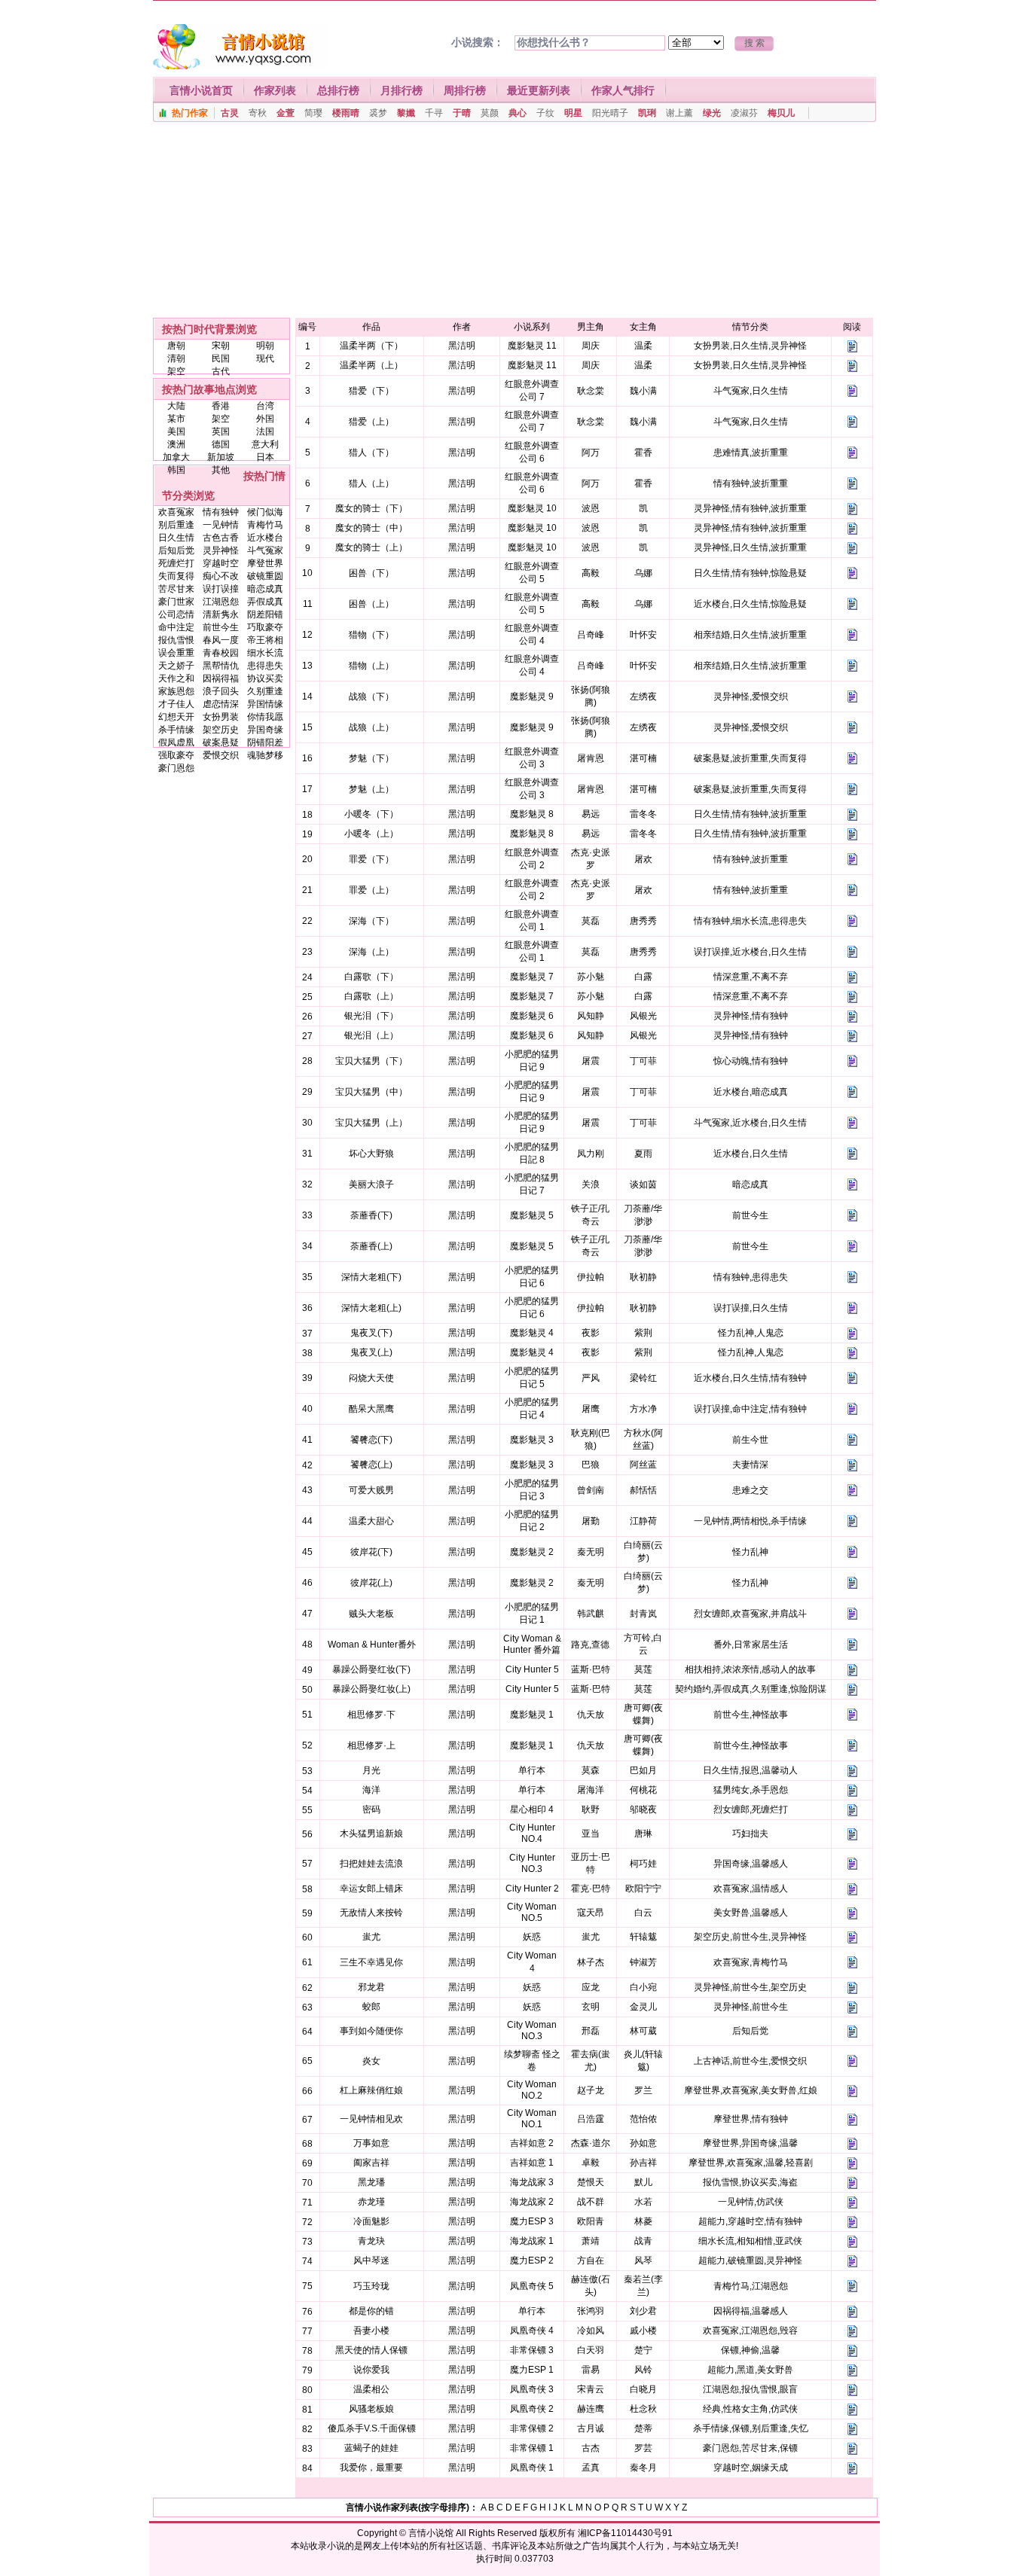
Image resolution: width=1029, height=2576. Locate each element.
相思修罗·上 (371, 1745)
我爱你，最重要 (371, 2468)
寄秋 (258, 113)
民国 (221, 358)
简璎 (313, 113)
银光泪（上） (371, 1035)
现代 (265, 358)
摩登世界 (265, 563)
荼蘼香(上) (371, 1246)
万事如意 (371, 2143)
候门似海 (265, 512)
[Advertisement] (514, 224)
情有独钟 (221, 512)
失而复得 (176, 576)
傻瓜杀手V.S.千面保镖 (372, 2428)
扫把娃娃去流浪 (371, 1864)
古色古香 (221, 538)
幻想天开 (176, 717)
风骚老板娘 (371, 2409)
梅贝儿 (781, 113)
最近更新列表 (539, 90)
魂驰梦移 (265, 755)
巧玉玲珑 (371, 2286)
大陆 (176, 406)
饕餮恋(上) (371, 1465)
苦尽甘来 (176, 589)
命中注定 (176, 627)
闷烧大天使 (371, 1378)
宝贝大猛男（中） (371, 1092)
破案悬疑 (221, 742)
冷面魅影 (371, 2221)
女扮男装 (221, 717)
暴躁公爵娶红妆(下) (371, 1669)
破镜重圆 (265, 576)
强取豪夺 (176, 755)
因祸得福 (221, 678)
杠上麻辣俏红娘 (371, 2090)
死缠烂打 (176, 563)
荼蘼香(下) (371, 1215)
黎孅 (406, 113)
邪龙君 (371, 1987)
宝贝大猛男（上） (371, 1123)
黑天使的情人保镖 (371, 2350)
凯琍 (647, 113)
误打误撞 (221, 589)
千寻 (434, 113)
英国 (221, 431)
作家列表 (275, 90)
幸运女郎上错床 (371, 1889)
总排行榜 (338, 90)
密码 (371, 1809)
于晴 (462, 113)
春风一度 (221, 640)
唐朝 (176, 346)
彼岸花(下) (371, 1552)
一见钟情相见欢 (371, 2119)
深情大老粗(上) (371, 1308)
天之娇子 (176, 666)
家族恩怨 (176, 691)
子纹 (545, 113)
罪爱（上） (371, 890)
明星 (573, 113)
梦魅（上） (371, 789)
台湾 (265, 406)
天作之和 (176, 678)
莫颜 (490, 113)
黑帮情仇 (221, 666)
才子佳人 (176, 704)
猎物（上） (371, 666)
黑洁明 (462, 346)
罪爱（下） (371, 859)
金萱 (285, 113)
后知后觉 (176, 550)
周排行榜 (465, 90)
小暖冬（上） (371, 834)
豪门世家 (176, 602)
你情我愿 (265, 717)
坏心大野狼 (371, 1154)
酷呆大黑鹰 (371, 1409)
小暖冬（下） (371, 814)
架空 (176, 371)
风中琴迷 (371, 2260)
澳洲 (176, 444)
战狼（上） (371, 727)
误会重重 (176, 653)
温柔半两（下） (371, 346)
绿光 (712, 113)
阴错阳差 (265, 742)
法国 (265, 431)
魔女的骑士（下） (371, 508)
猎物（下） (371, 635)
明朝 (265, 346)
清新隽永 (221, 614)
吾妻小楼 (371, 2331)
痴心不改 (221, 576)
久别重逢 (265, 691)
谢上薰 (679, 113)
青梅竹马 (265, 525)
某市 (176, 419)
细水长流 (265, 653)
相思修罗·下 (371, 1715)
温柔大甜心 (371, 1521)
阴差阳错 (265, 614)
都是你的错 (371, 2311)
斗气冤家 (265, 550)
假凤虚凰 (176, 742)
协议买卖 (265, 678)
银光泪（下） (371, 1016)
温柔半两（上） (371, 365)
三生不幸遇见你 (371, 1962)
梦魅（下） (371, 758)
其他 (221, 470)
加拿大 (176, 457)
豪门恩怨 (176, 768)
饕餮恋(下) (371, 1440)
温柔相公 (371, 2389)
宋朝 (221, 346)
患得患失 (265, 666)
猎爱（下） (371, 391)
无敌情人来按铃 (371, 1913)
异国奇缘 (265, 730)
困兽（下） (371, 573)
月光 (371, 1770)
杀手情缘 (176, 730)
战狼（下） (371, 697)
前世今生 (221, 627)
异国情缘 (265, 704)
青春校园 (221, 653)
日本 (265, 457)
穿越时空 (221, 563)
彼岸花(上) (371, 1583)
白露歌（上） (371, 996)
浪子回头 (221, 691)
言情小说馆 (431, 2533)
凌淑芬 (744, 113)
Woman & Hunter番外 (372, 1645)
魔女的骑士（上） (371, 547)
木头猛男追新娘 (371, 1834)
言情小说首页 (201, 90)
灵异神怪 (221, 550)
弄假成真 (265, 602)
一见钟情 (221, 525)
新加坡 (221, 457)
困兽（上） (371, 604)
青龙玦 (371, 2241)
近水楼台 (265, 538)
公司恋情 (176, 614)
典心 (518, 113)
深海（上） (371, 952)
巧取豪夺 (265, 627)
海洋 (371, 1790)
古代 (221, 371)
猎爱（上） (371, 422)
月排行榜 (402, 90)
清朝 (176, 358)
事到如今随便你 (371, 2031)
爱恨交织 (221, 755)
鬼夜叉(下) (371, 1333)
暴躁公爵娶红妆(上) (371, 1689)
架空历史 (221, 730)
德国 (221, 444)
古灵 (230, 113)
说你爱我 (371, 2370)
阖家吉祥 (371, 2163)
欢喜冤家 (176, 512)
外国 (265, 419)
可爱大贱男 (371, 1490)
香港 (221, 406)
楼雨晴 (346, 113)
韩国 (176, 470)
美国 (176, 431)
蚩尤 (371, 1937)
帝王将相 (265, 640)
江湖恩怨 (221, 602)
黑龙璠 (371, 2182)
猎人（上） (371, 483)
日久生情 (176, 538)
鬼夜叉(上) (371, 1352)
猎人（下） (371, 453)
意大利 (265, 444)
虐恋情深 (221, 704)
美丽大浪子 (371, 1184)
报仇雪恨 (176, 640)
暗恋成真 (265, 589)
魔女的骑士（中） (371, 528)
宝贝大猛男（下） (371, 1061)
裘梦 (378, 113)
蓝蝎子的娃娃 (371, 2448)
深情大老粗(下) (371, 1277)
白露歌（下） (371, 977)
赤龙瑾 (371, 2202)
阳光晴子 (610, 113)
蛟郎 (371, 2007)
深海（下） (371, 921)
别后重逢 (176, 525)
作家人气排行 (623, 90)
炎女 (371, 2061)
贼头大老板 (371, 1614)
